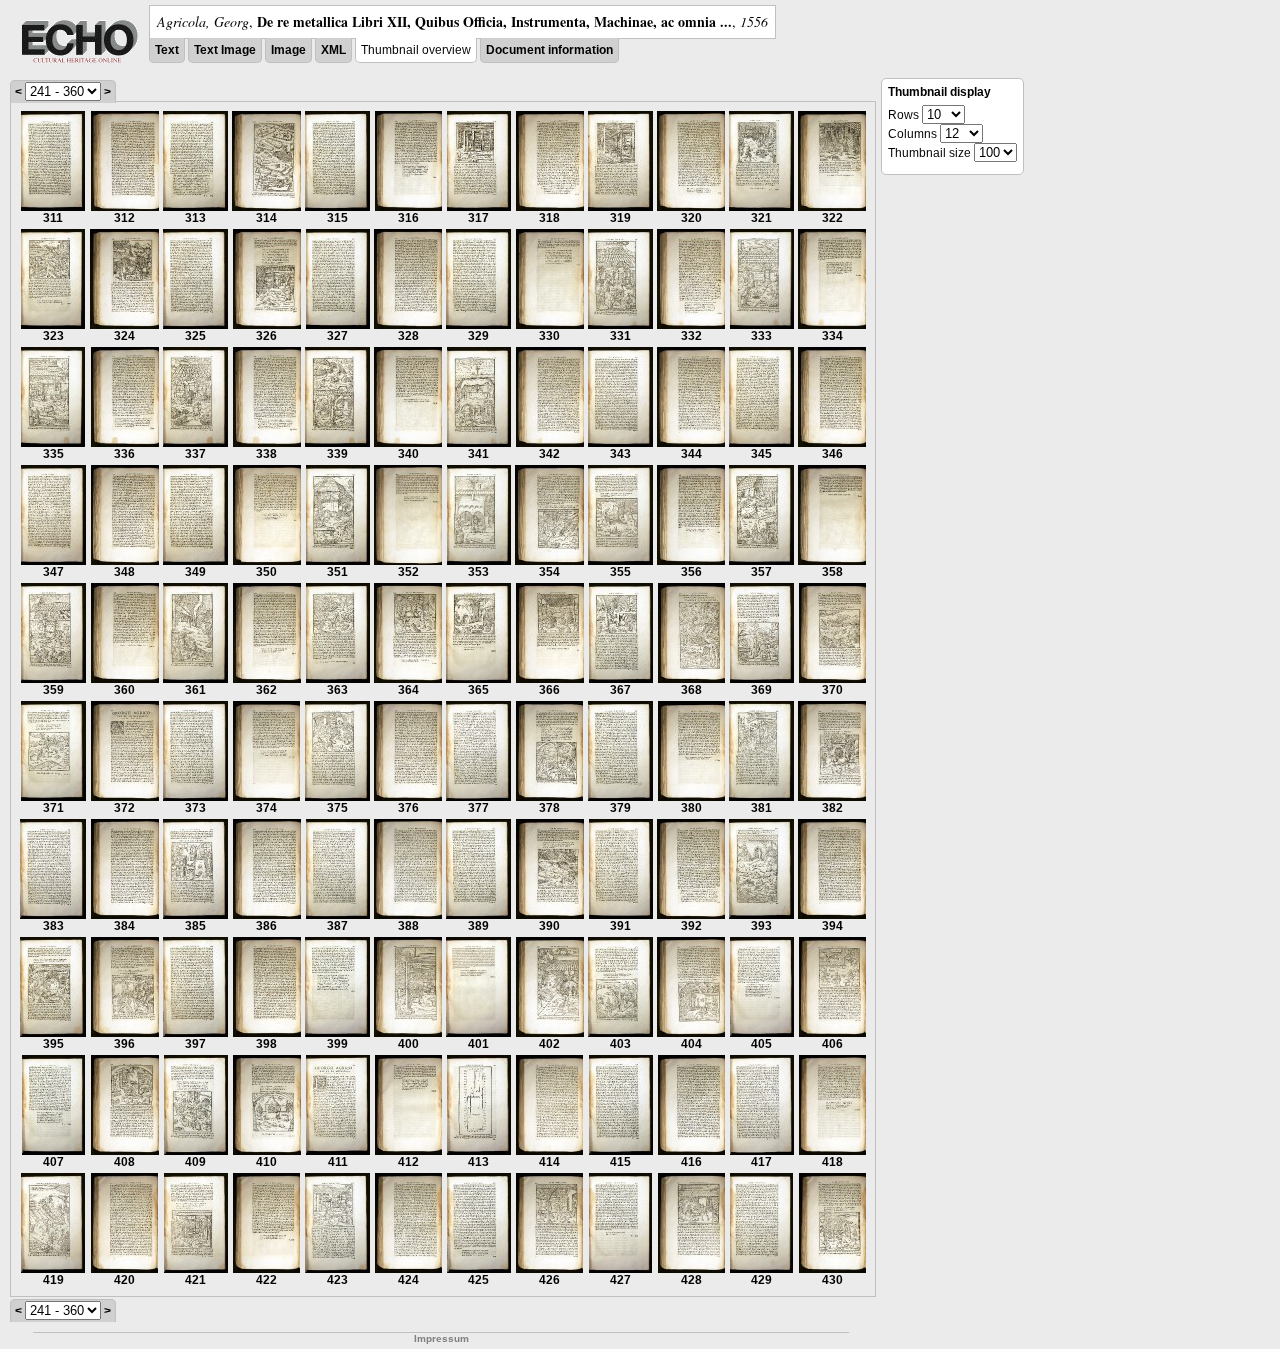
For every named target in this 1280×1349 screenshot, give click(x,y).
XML (333, 50)
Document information (549, 50)
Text (167, 50)
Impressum (441, 1338)
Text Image (225, 50)
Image (288, 50)
